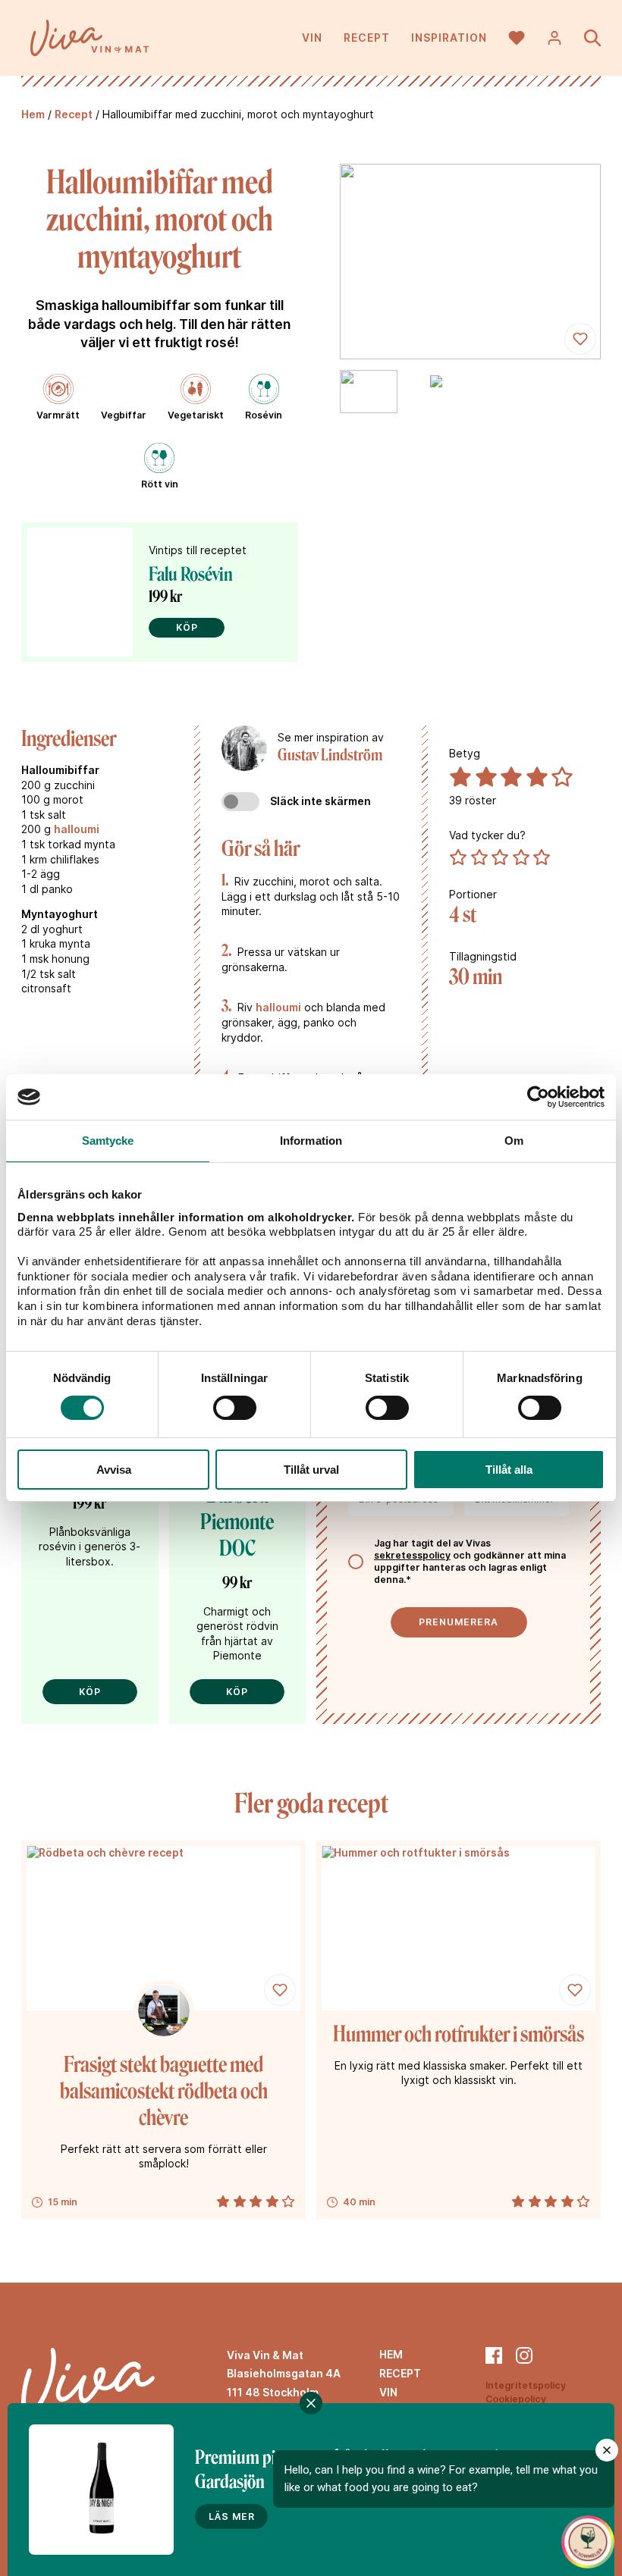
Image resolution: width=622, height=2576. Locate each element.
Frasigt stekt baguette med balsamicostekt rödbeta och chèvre (164, 2091)
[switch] (235, 1408)
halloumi (77, 829)
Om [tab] (514, 1141)
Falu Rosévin (191, 574)
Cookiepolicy (516, 2399)
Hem (33, 114)
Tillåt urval (311, 1470)
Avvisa (114, 1470)
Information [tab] (311, 1141)
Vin (312, 38)
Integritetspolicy (526, 2385)
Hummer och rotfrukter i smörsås (459, 2034)
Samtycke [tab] (108, 1141)
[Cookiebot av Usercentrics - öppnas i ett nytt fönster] (538, 1097)
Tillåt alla (509, 1470)
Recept (367, 38)
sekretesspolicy (412, 1555)
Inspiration (449, 38)
